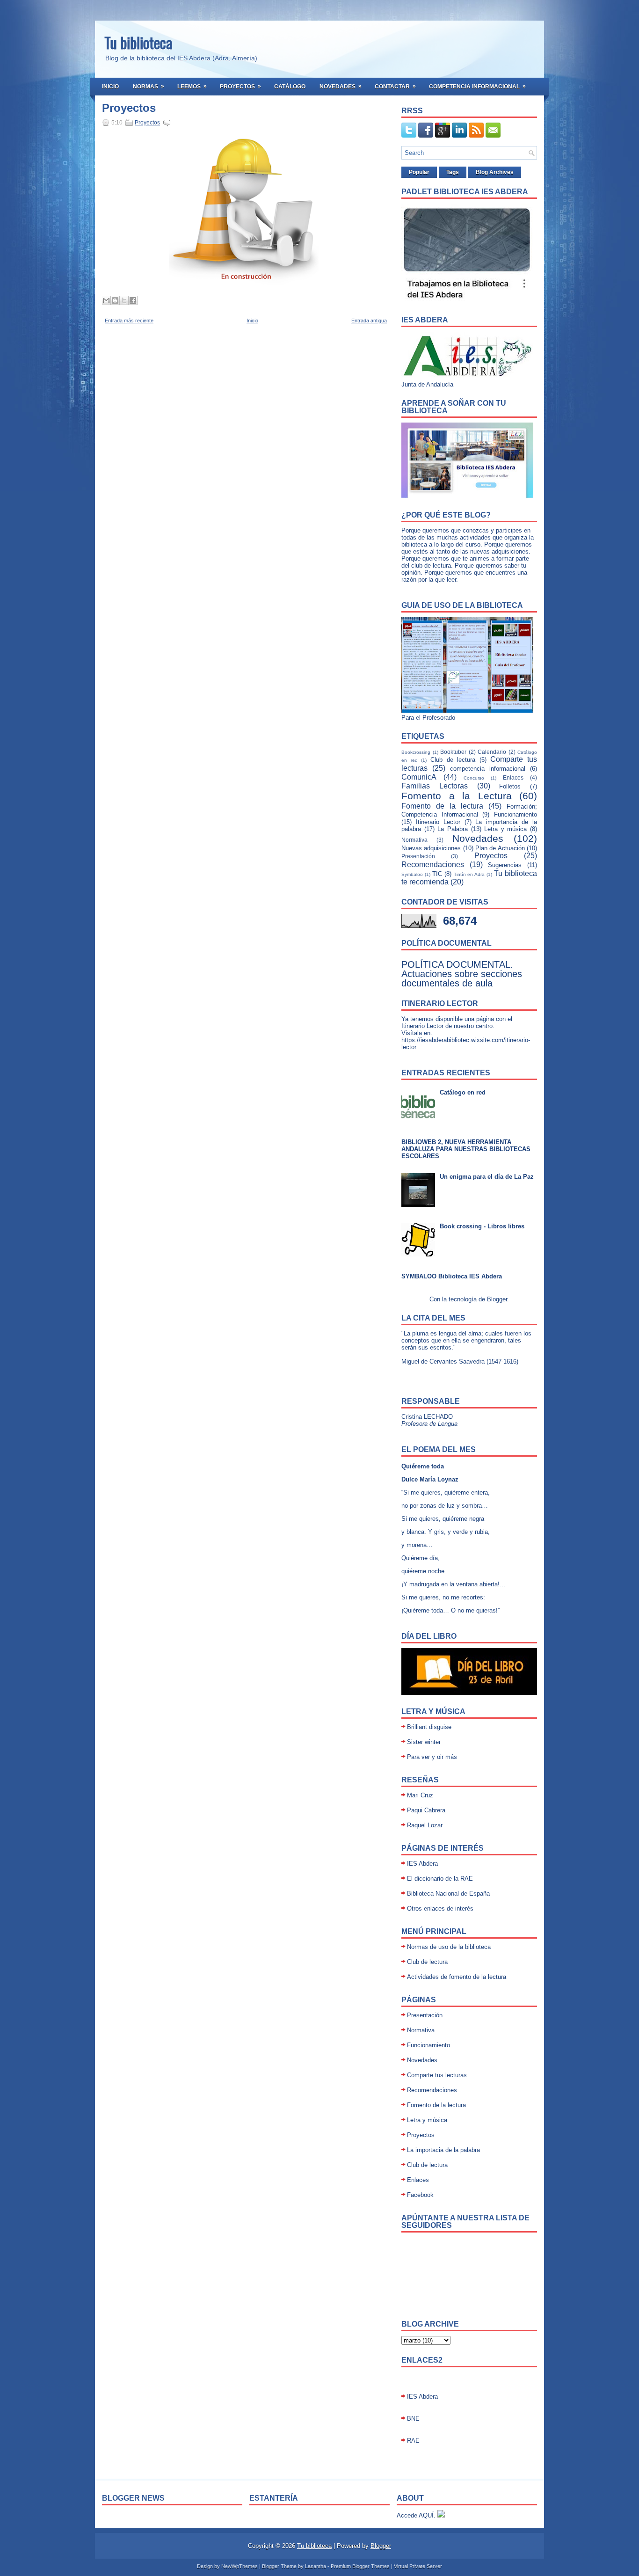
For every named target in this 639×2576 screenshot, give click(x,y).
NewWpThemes (240, 2566)
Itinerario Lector (438, 822)
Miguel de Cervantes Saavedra (443, 1361)
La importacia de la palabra (443, 2150)
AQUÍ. (427, 2515)
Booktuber (453, 752)
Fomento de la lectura (442, 806)
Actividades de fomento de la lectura (457, 1977)
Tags (453, 172)
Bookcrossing (416, 752)
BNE (413, 2419)
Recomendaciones (433, 865)
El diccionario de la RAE (440, 1879)
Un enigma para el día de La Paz (487, 1177)
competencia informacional (488, 769)
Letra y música (505, 829)
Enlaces (513, 777)
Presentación (418, 856)
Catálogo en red (463, 1092)
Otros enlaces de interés (440, 1908)
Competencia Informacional (477, 86)
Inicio (110, 87)
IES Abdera (422, 1864)
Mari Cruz (420, 1795)
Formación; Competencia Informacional (469, 810)
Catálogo (290, 87)
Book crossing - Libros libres (482, 1226)
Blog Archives (495, 172)
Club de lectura (453, 760)
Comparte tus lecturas (437, 2075)
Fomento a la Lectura (457, 796)
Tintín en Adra (469, 874)
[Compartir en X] (124, 300)
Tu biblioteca (138, 42)
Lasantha (316, 2566)
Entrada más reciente (129, 321)
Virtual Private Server (418, 2566)
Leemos (192, 86)
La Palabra (453, 829)
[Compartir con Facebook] (133, 300)
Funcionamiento (516, 814)
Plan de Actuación (500, 848)
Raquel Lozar (425, 1825)
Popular (419, 172)
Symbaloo (412, 874)
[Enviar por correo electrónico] (106, 300)
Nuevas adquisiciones (431, 848)
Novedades (341, 86)
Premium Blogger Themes (360, 2566)
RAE (413, 2441)
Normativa (414, 840)
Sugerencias (505, 865)
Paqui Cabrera (426, 1810)
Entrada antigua (369, 321)
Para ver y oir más (432, 1757)
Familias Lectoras (435, 786)
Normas (149, 86)
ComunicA (419, 777)
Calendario (492, 752)
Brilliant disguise (429, 1727)
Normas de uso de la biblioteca (449, 1947)
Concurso (474, 778)
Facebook (420, 2195)
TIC (437, 874)
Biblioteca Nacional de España (448, 1894)
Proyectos (240, 86)
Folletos (510, 786)
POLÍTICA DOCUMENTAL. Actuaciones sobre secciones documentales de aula (462, 974)
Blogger (497, 1299)
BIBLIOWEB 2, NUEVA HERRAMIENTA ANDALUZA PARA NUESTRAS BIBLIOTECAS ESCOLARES (466, 1149)
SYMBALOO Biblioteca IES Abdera (452, 1276)
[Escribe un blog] (115, 300)
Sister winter (424, 1742)
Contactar (395, 86)
